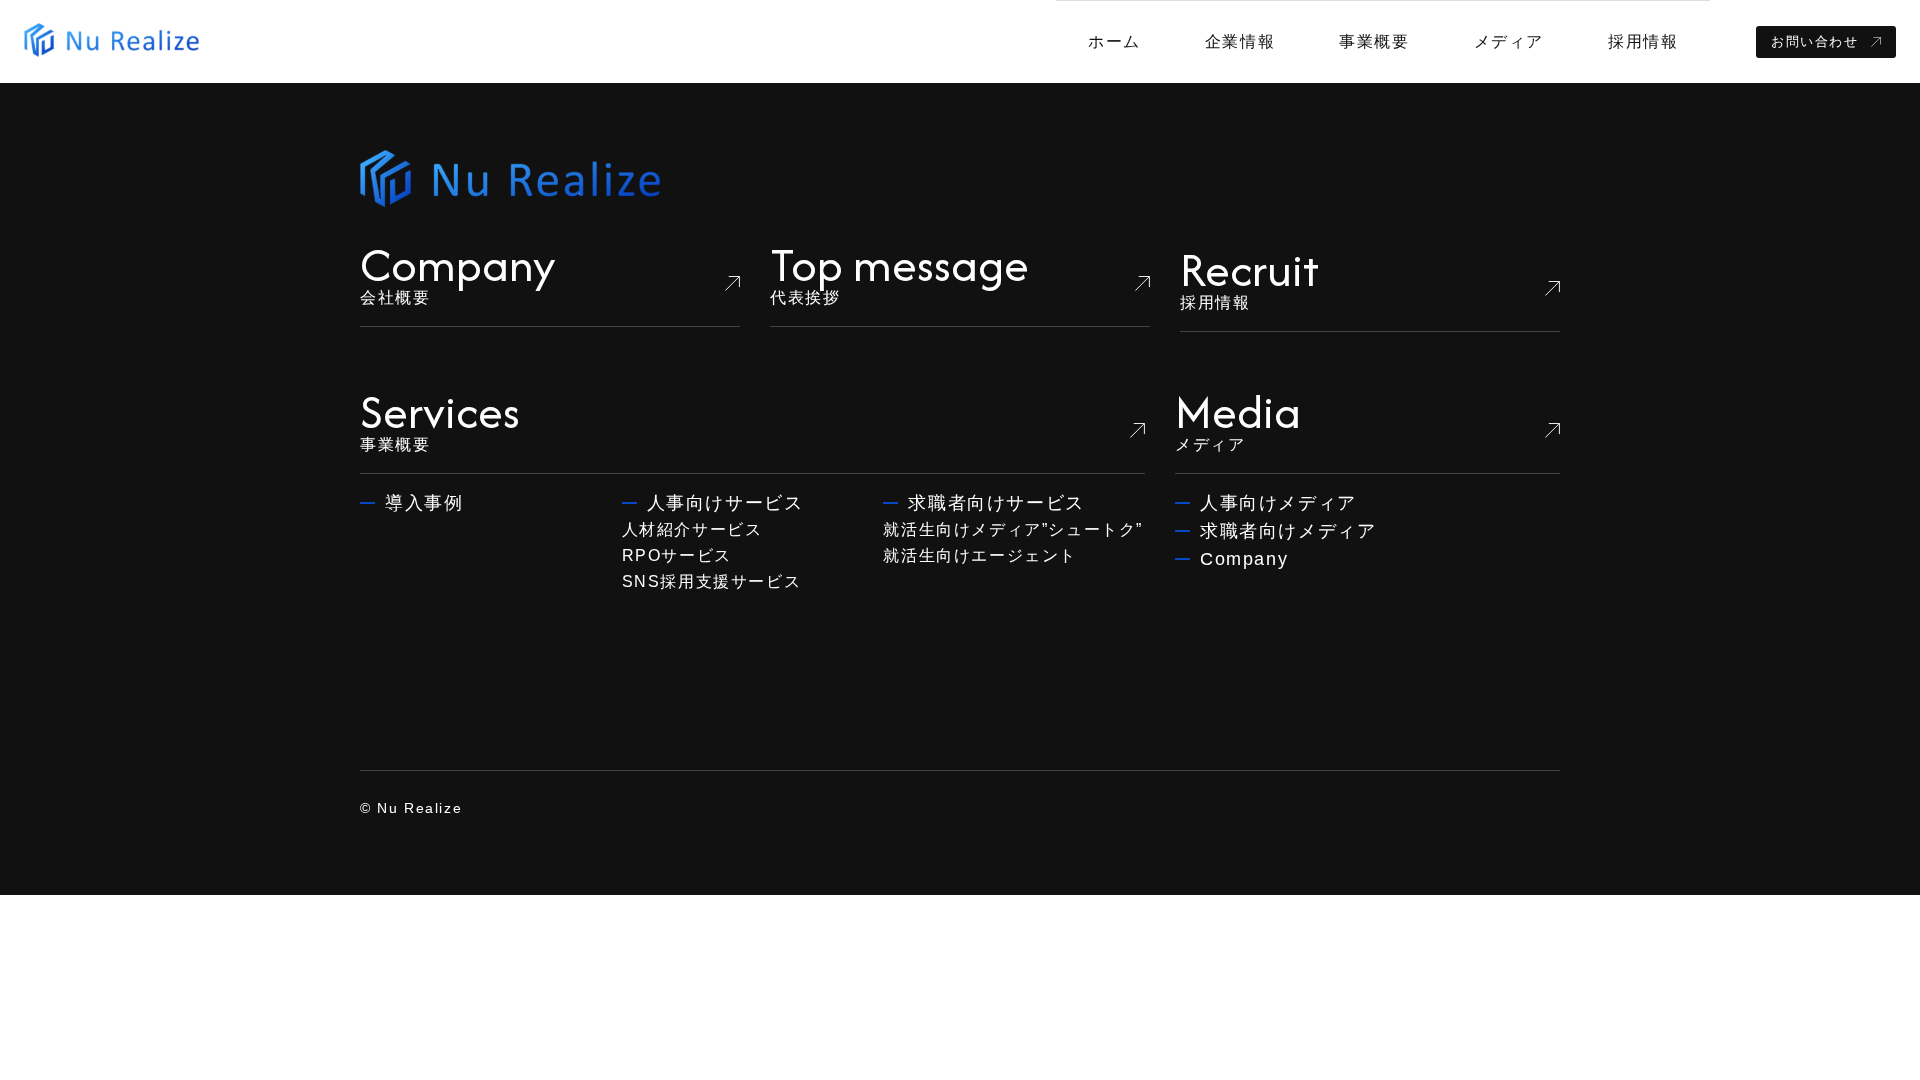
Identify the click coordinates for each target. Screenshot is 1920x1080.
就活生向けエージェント (980, 555)
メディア (1509, 41)
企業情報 (1240, 41)
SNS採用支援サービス (712, 581)
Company (1244, 559)
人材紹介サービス (692, 529)
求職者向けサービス (996, 503)
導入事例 (424, 503)
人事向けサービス (725, 503)
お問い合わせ (1815, 41)
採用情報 (1643, 41)
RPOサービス (677, 555)
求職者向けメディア (1288, 531)
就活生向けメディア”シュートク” (1013, 529)
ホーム (1114, 41)
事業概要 (1374, 41)
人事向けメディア (1278, 503)
